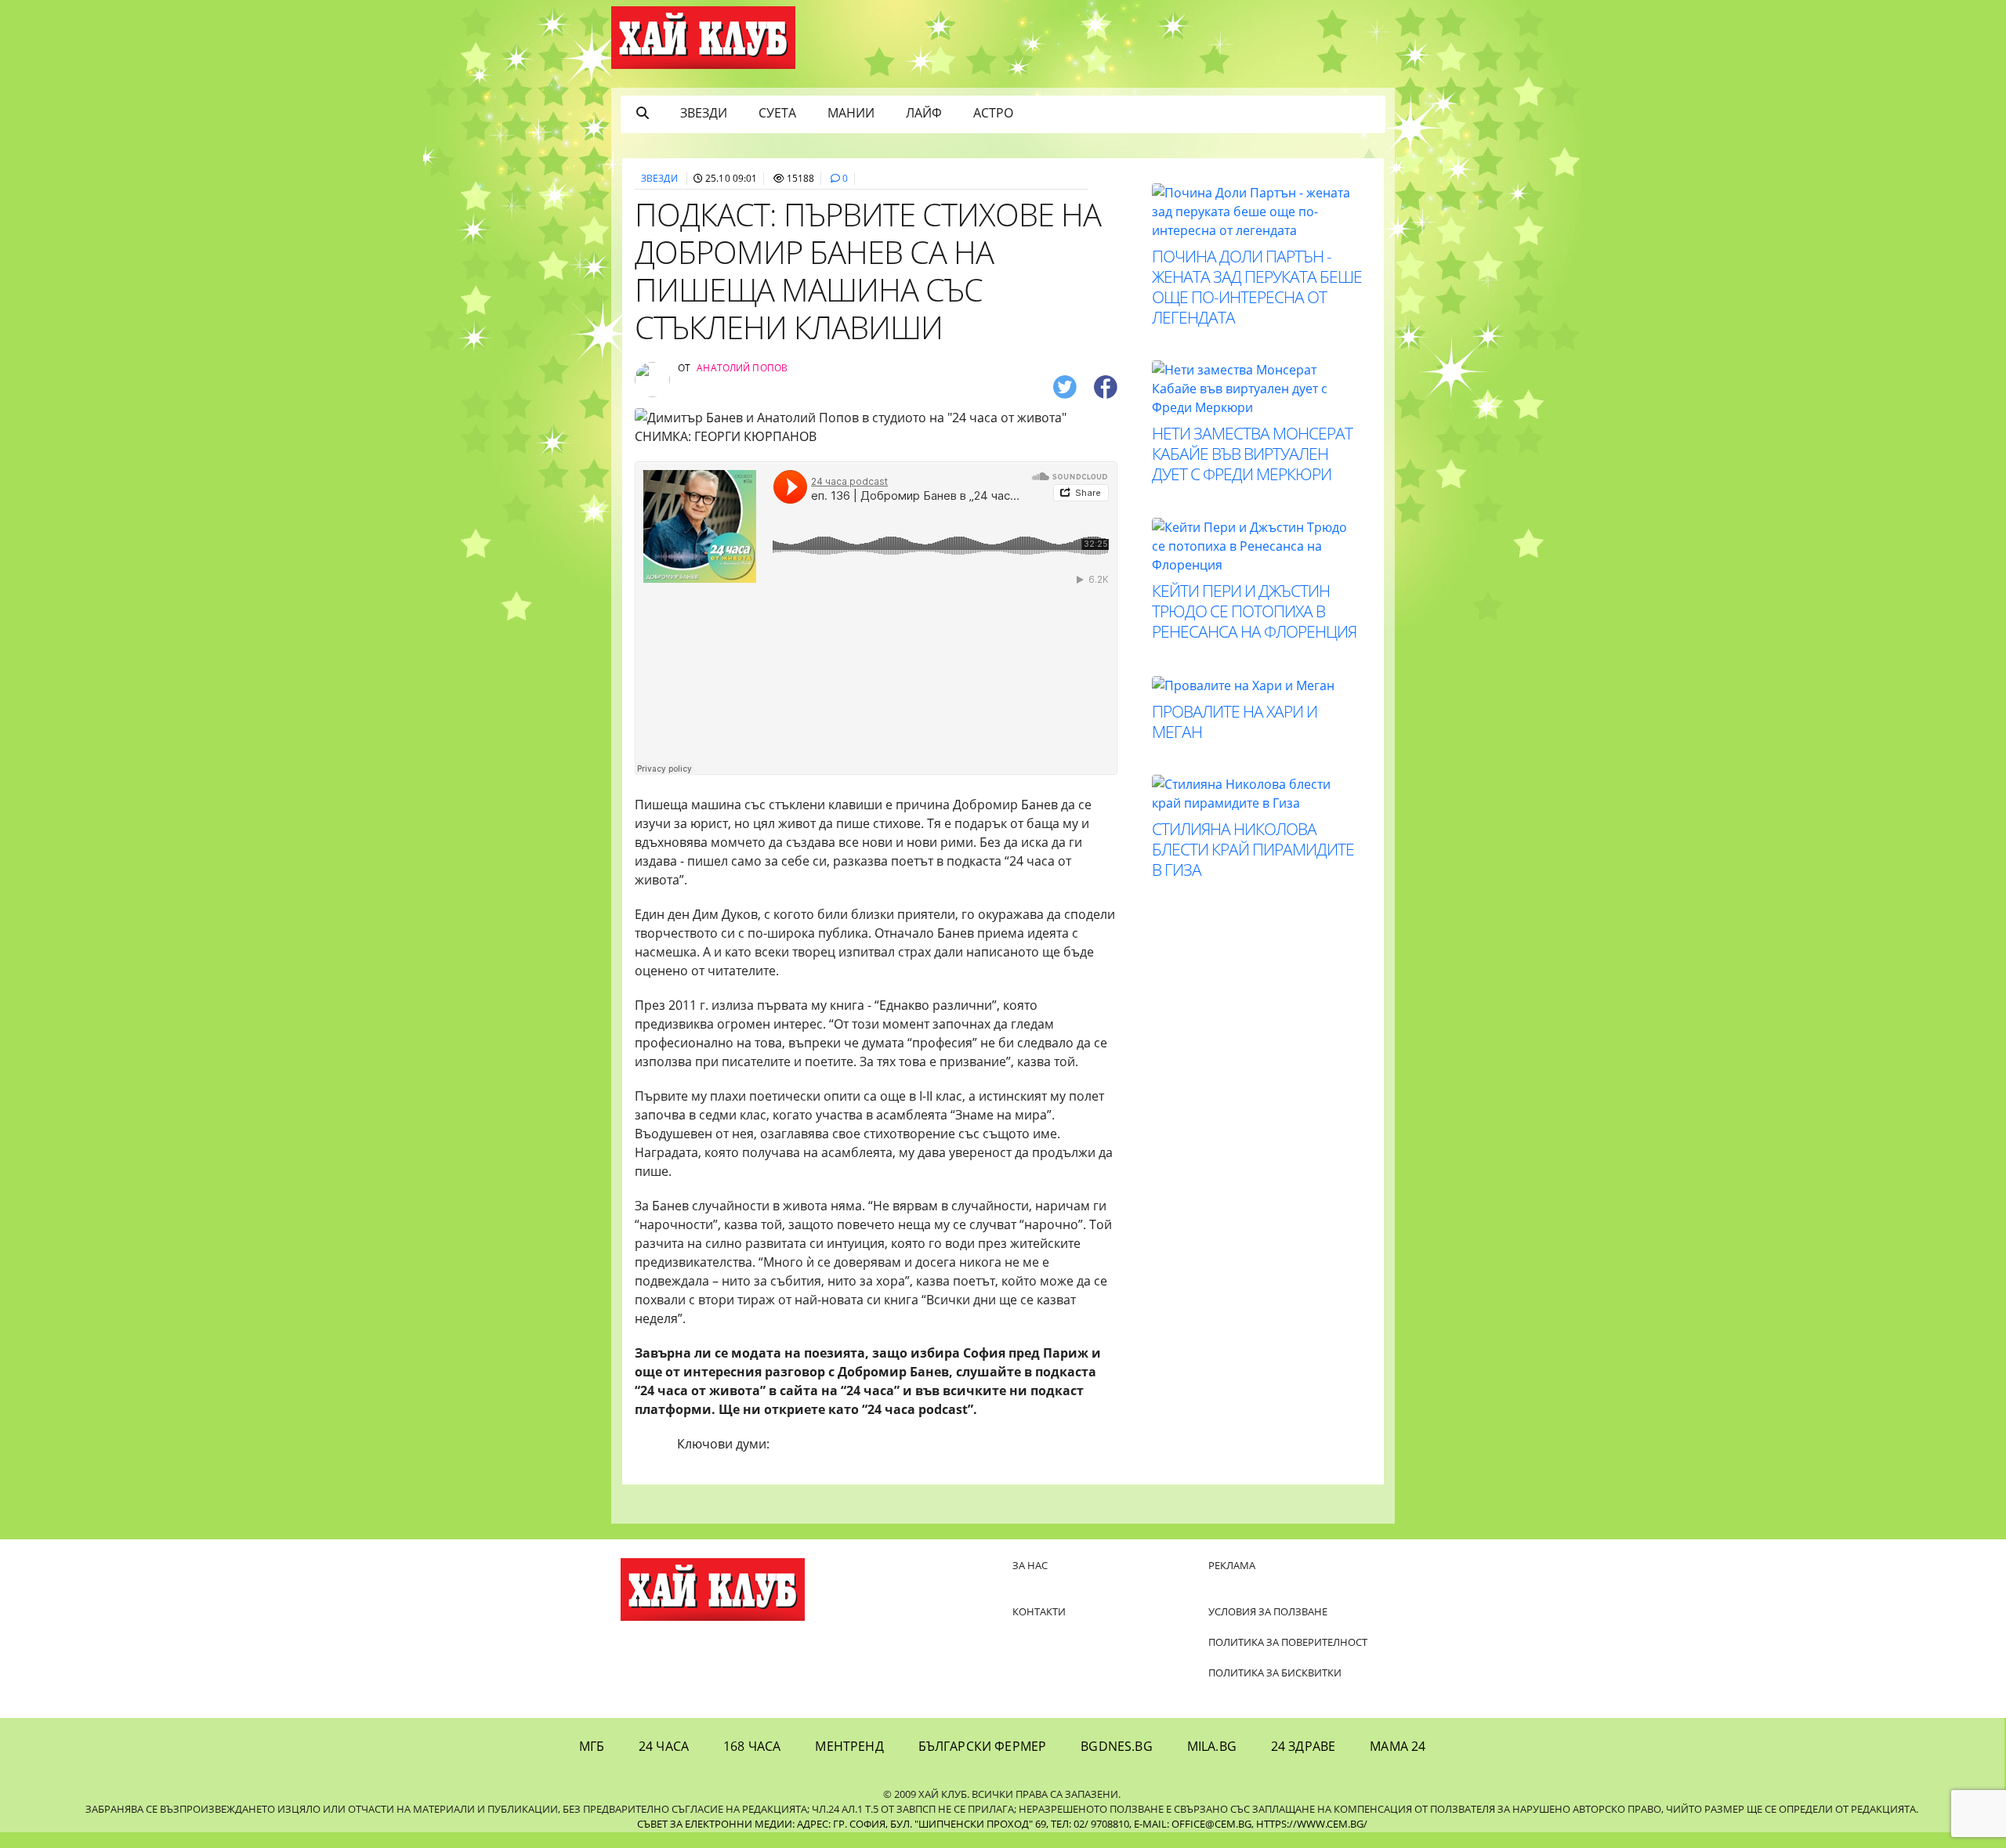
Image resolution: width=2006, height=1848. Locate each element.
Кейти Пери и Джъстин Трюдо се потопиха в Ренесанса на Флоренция (1254, 611)
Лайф (924, 113)
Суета (777, 113)
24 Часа (664, 1746)
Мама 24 (1398, 1746)
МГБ (592, 1746)
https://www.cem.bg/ (1312, 1824)
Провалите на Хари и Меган (1235, 721)
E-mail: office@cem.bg (1193, 1824)
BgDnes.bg (1116, 1746)
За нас (1030, 1565)
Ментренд (849, 1746)
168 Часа (752, 1746)
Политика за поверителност (1288, 1642)
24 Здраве (1303, 1746)
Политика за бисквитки (1275, 1673)
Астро (993, 113)
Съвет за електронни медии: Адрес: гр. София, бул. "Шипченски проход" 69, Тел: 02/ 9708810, (884, 1824)
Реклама (1232, 1565)
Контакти (1039, 1611)
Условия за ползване (1268, 1611)
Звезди (704, 113)
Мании (851, 113)
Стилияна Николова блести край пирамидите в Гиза (1253, 849)
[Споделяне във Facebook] (1106, 386)
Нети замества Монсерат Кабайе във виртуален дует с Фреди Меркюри (1252, 454)
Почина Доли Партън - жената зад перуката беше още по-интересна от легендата (1257, 287)
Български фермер (983, 1746)
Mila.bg (1212, 1746)
